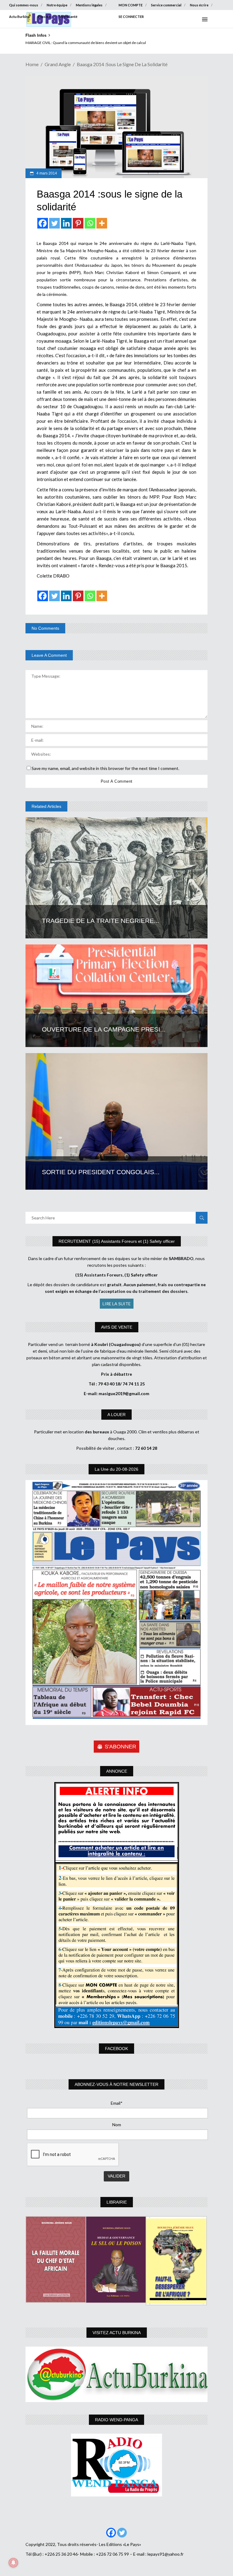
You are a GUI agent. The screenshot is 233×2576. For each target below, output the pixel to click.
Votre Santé (68, 17)
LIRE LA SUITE (117, 1304)
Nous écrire (199, 5)
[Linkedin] (66, 223)
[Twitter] (54, 223)
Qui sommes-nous (24, 5)
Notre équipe (57, 5)
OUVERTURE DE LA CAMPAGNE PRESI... (104, 1029)
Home (32, 64)
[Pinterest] (78, 223)
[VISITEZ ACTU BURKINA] (116, 2374)
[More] (102, 223)
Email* (117, 2103)
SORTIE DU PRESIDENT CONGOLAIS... (101, 1172)
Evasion (44, 17)
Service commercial (166, 5)
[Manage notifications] (13, 2563)
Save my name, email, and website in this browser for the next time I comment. (105, 768)
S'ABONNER (120, 1747)
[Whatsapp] (90, 223)
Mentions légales (89, 5)
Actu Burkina (19, 17)
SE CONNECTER (131, 17)
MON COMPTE (131, 5)
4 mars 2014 (46, 173)
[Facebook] (43, 223)
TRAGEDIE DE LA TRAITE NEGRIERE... (101, 921)
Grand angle (58, 64)
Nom (117, 2125)
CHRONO (34, 43)
